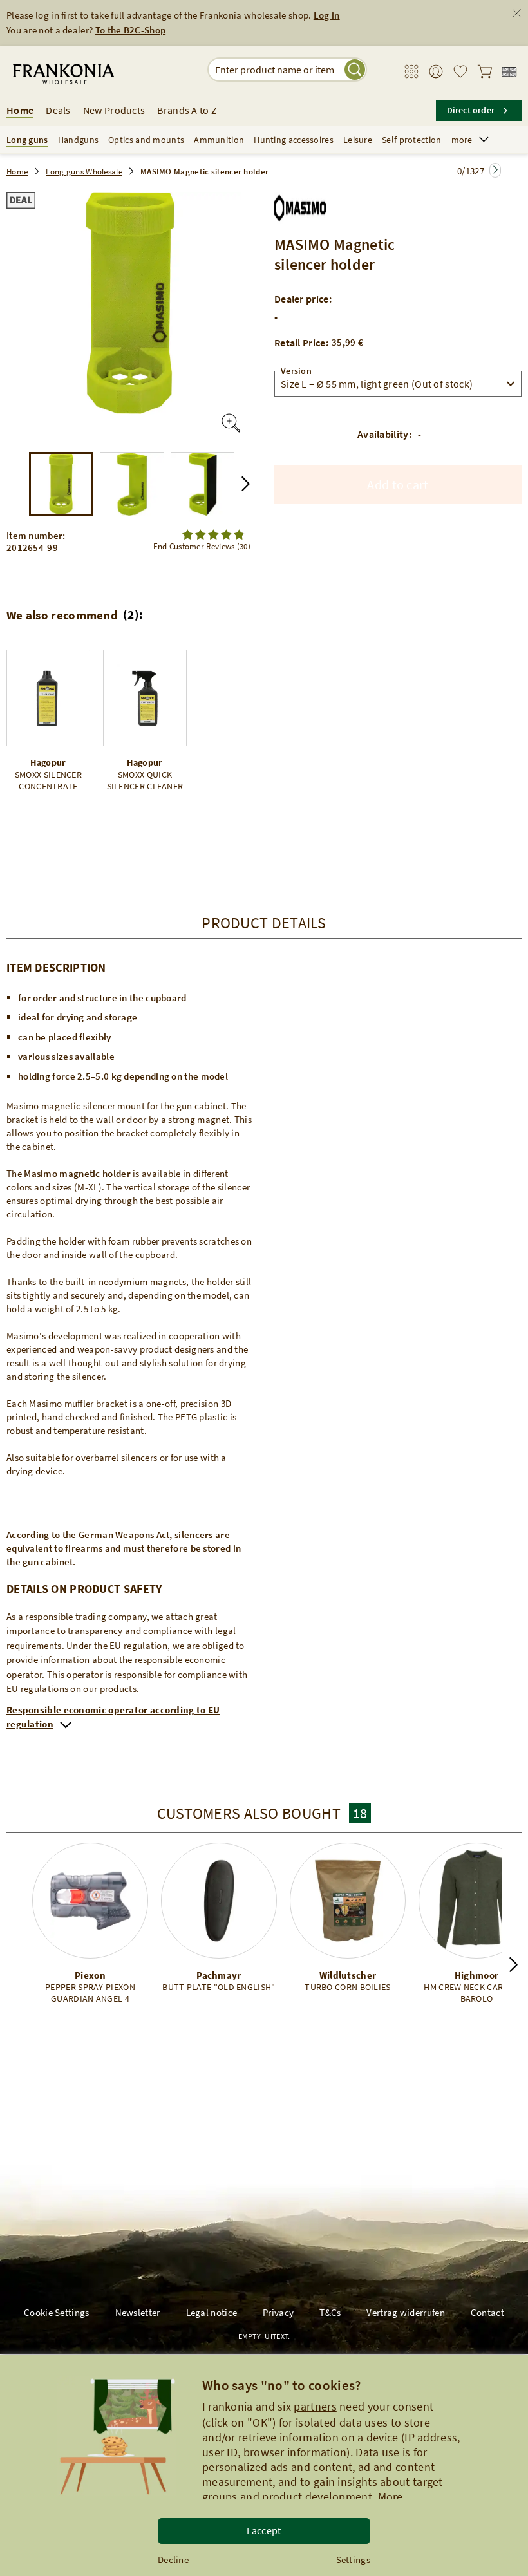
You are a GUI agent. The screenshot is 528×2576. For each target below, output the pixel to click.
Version (296, 371)
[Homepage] (92, 74)
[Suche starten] (355, 70)
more (462, 140)
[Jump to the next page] (495, 170)
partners (315, 2406)
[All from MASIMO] (300, 205)
